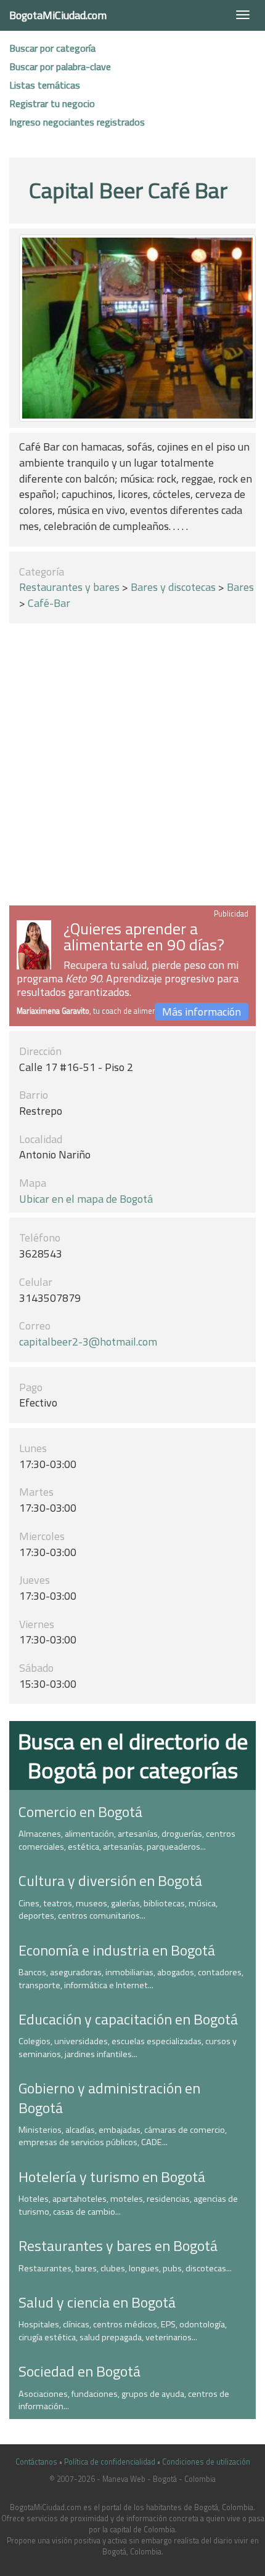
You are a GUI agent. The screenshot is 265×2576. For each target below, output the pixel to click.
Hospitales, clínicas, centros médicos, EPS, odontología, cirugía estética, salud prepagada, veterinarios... (123, 2331)
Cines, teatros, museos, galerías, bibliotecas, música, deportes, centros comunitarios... (118, 1910)
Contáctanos (36, 2462)
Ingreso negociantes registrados (77, 122)
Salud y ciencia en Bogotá (97, 2302)
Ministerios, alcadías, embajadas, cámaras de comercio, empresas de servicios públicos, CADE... (123, 2136)
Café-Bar (49, 603)
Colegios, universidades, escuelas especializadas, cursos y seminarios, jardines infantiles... (128, 2048)
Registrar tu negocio (52, 103)
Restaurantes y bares (69, 587)
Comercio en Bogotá (80, 1812)
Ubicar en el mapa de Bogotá (86, 1199)
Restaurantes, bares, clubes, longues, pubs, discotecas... (125, 2268)
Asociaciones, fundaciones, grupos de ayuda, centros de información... (124, 2400)
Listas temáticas (45, 85)
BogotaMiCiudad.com (58, 15)
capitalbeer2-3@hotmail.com (88, 1342)
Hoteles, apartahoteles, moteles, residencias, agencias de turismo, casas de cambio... (128, 2205)
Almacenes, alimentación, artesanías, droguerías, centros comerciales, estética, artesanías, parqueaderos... (127, 1840)
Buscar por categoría (52, 48)
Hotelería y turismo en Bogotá (112, 2177)
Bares (240, 587)
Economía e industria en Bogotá (117, 1950)
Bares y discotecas (173, 587)
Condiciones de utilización (206, 2462)
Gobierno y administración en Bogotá (109, 2097)
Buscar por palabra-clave (60, 66)
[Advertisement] (132, 767)
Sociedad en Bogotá (79, 2371)
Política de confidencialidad (110, 2462)
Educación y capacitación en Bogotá (128, 2019)
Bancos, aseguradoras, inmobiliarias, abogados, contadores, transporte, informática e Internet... (131, 1979)
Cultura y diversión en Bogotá (110, 1880)
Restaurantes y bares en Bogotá (118, 2245)
